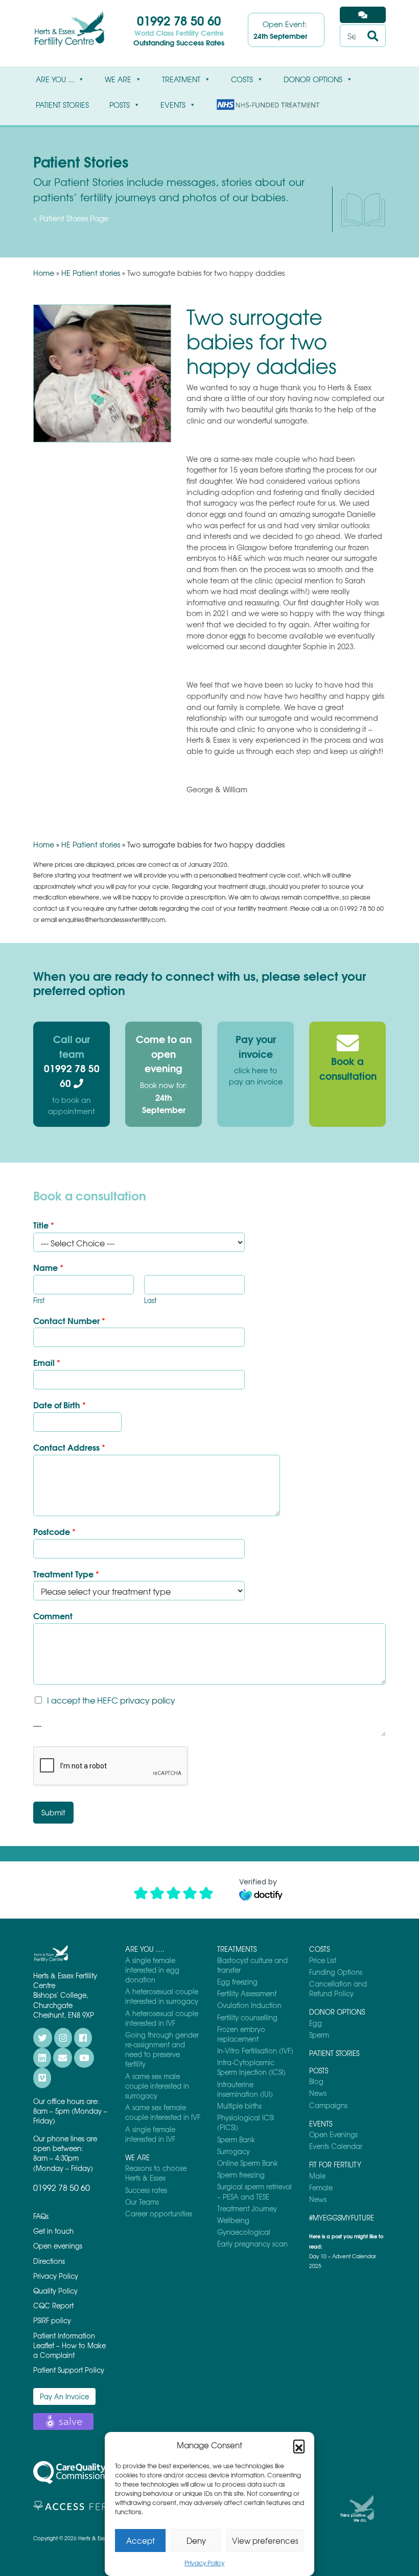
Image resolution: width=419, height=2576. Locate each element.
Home (44, 273)
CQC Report (53, 2306)
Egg (316, 2023)
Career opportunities (159, 2214)
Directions (49, 2261)
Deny (196, 2541)
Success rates (146, 2190)
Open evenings (58, 2246)
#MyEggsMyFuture (342, 2218)
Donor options (313, 79)
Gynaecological (244, 2232)
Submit (53, 1812)
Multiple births (239, 2106)
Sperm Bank (236, 2140)
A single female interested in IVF (150, 2134)
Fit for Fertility (335, 2165)
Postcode (54, 1532)
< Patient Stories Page (71, 218)
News (318, 2093)
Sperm (319, 2035)
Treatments (237, 1949)
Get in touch (53, 2231)
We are (118, 79)
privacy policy (148, 1700)
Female (321, 2188)
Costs (242, 79)
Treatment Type (66, 1574)
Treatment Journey (247, 2208)
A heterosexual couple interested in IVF (162, 2018)
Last (150, 1301)
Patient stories (62, 105)
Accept (141, 2541)
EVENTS (173, 105)
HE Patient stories (91, 273)
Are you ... (55, 79)
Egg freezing (237, 1982)
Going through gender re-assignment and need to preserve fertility (162, 2050)
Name (48, 1268)
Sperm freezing (241, 2175)
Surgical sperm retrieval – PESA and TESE (254, 2191)
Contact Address (69, 1447)
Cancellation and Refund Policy (338, 1989)
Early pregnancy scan (252, 2244)
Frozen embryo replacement (241, 2034)
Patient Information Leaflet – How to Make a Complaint (69, 2345)
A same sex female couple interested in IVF (163, 2112)
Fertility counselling (247, 2017)
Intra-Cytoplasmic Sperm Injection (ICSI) (251, 2067)
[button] (299, 2445)
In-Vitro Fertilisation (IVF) (255, 2051)
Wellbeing (233, 2220)
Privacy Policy (204, 2563)
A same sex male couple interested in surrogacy (157, 2086)
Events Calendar (336, 2146)
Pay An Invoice (64, 2396)
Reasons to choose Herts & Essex (156, 2173)
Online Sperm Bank (248, 2163)
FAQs (41, 2216)
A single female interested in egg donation (152, 1970)
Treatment (181, 79)
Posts (120, 105)
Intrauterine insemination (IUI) (245, 2089)
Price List (323, 1960)
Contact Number (69, 1321)
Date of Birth (60, 1405)
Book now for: (164, 1097)
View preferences (265, 2541)
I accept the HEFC (111, 1700)
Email (47, 1363)
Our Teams (142, 2202)
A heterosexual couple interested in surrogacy (162, 1996)
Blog (316, 2081)
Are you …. (145, 1949)
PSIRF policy (52, 2320)
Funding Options (336, 1972)
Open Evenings (333, 2134)
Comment (53, 1616)
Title (44, 1225)
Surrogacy (234, 2151)
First (39, 1301)
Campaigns (328, 2105)
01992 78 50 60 (179, 20)
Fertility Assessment (247, 1993)
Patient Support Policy (69, 2370)
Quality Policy (55, 2291)
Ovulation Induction (249, 2005)
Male (317, 2176)
